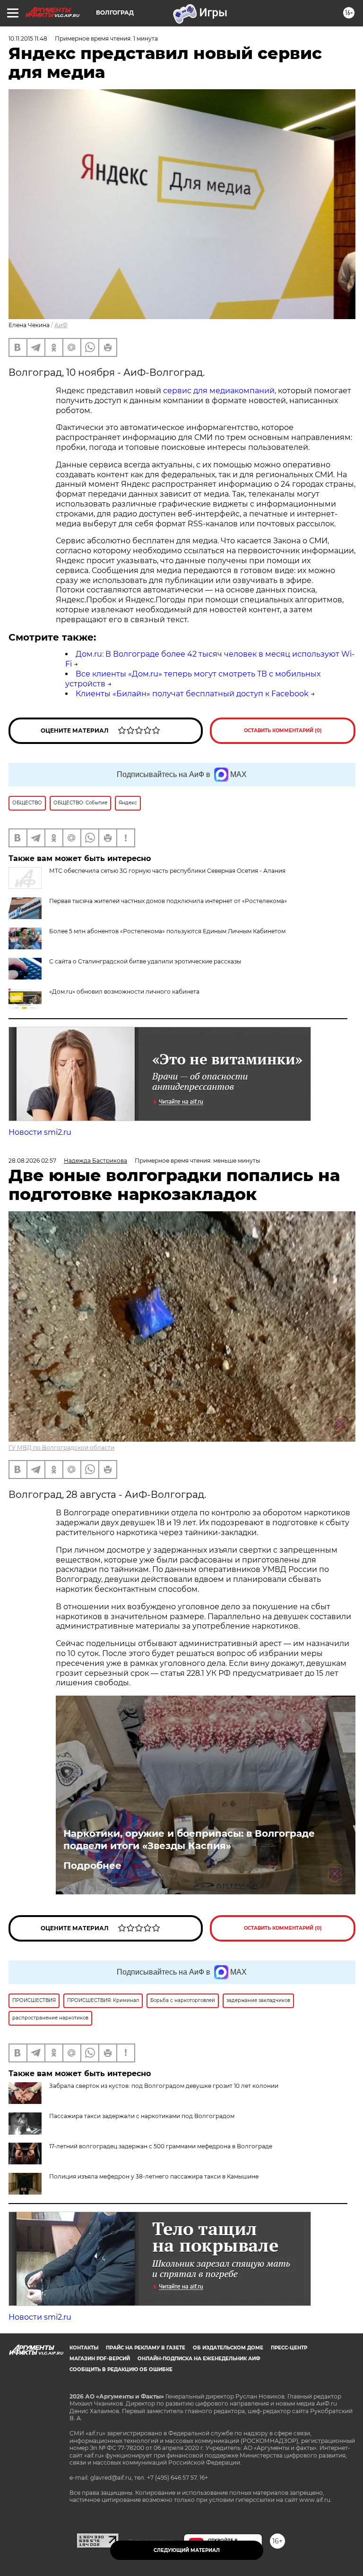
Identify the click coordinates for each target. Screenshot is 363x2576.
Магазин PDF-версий (100, 2359)
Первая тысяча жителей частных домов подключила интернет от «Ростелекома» (168, 901)
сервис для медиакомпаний (219, 391)
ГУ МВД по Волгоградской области (61, 1448)
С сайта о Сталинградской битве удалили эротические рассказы (145, 961)
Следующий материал (187, 2550)
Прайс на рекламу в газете (146, 2348)
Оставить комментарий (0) (283, 731)
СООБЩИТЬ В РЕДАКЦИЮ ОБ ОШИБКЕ (121, 2369)
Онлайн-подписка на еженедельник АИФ (199, 2359)
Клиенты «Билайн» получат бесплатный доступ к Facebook (192, 694)
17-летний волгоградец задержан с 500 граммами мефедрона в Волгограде (161, 2146)
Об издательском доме (228, 2348)
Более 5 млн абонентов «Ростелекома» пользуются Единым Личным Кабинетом (167, 931)
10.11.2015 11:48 (28, 38)
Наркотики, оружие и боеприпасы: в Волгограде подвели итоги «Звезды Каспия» (189, 1840)
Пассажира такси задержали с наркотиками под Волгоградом (142, 2116)
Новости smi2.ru (40, 1132)
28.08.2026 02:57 (32, 1161)
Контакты (84, 2348)
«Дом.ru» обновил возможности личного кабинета (124, 992)
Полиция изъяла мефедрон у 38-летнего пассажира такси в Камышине (154, 2176)
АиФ (61, 325)
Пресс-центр (289, 2348)
